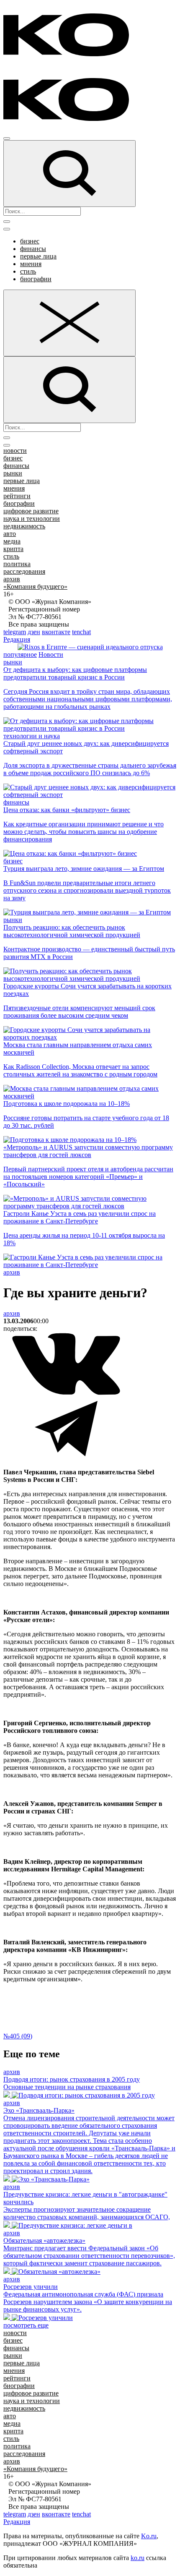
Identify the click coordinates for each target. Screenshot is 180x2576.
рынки (13, 473)
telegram (15, 632)
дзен (34, 632)
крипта (13, 549)
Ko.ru (149, 2536)
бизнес (30, 241)
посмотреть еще (26, 2325)
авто (10, 534)
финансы (33, 249)
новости (15, 451)
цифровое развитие (31, 511)
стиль (28, 271)
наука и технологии (32, 519)
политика (17, 564)
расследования (24, 571)
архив (12, 579)
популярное (20, 654)
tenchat (81, 632)
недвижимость (24, 526)
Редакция (17, 639)
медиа (12, 541)
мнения (31, 264)
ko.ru (138, 2558)
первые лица (38, 256)
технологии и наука (32, 736)
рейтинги (17, 496)
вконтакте (56, 632)
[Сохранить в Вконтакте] (66, 1393)
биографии (36, 279)
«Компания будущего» (35, 587)
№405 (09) (18, 2036)
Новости (51, 654)
